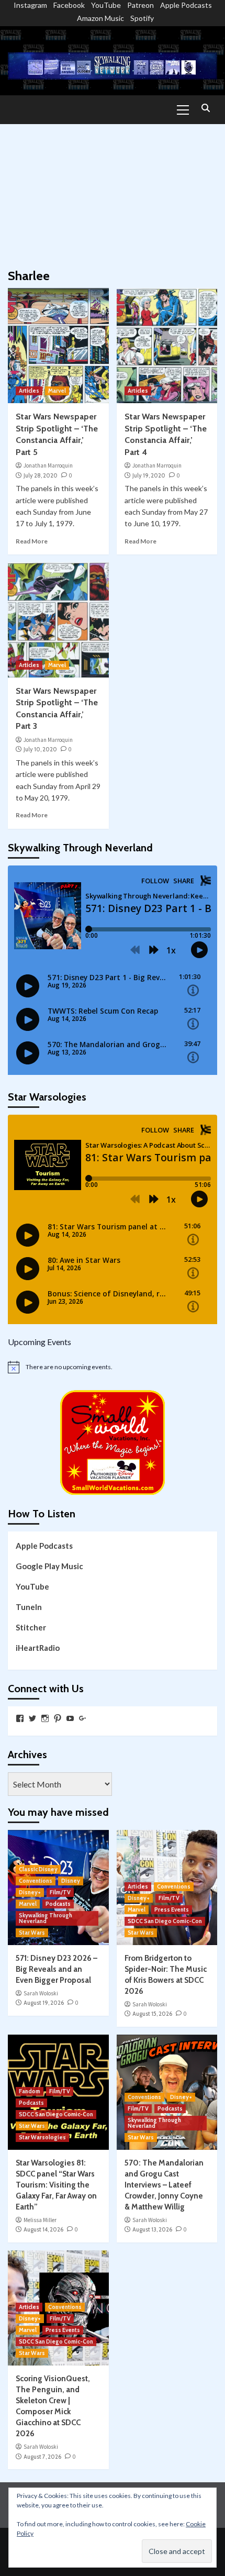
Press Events (172, 1909)
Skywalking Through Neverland (46, 1918)
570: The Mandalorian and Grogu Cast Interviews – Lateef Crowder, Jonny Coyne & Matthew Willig (164, 2185)
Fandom (30, 2091)
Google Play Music (49, 1566)
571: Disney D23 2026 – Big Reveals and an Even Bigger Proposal (57, 1969)
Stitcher (31, 1627)
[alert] (113, 1367)
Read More (32, 541)
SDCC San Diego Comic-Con (165, 1921)
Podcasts (58, 1904)
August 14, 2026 (43, 2229)
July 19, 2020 (149, 475)
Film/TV (60, 1892)
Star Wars (32, 1933)
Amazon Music (100, 18)
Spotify (142, 18)
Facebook (69, 5)
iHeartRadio (38, 1648)
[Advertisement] (113, 191)
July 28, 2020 (41, 475)
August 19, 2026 (44, 2003)
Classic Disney (38, 1869)
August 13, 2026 (152, 2229)
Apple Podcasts (186, 5)
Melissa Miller (40, 2220)
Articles (29, 391)
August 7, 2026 (42, 2457)
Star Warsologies (42, 2137)
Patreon (140, 5)
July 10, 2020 (40, 749)
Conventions (36, 1881)
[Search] (205, 109)
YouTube (106, 5)
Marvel (57, 391)
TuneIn (29, 1607)
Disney (71, 1881)
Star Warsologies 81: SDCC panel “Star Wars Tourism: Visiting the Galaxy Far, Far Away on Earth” (56, 2185)
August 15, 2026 (152, 2014)
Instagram (30, 5)
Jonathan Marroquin (48, 465)
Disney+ (30, 1892)
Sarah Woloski (41, 1993)
